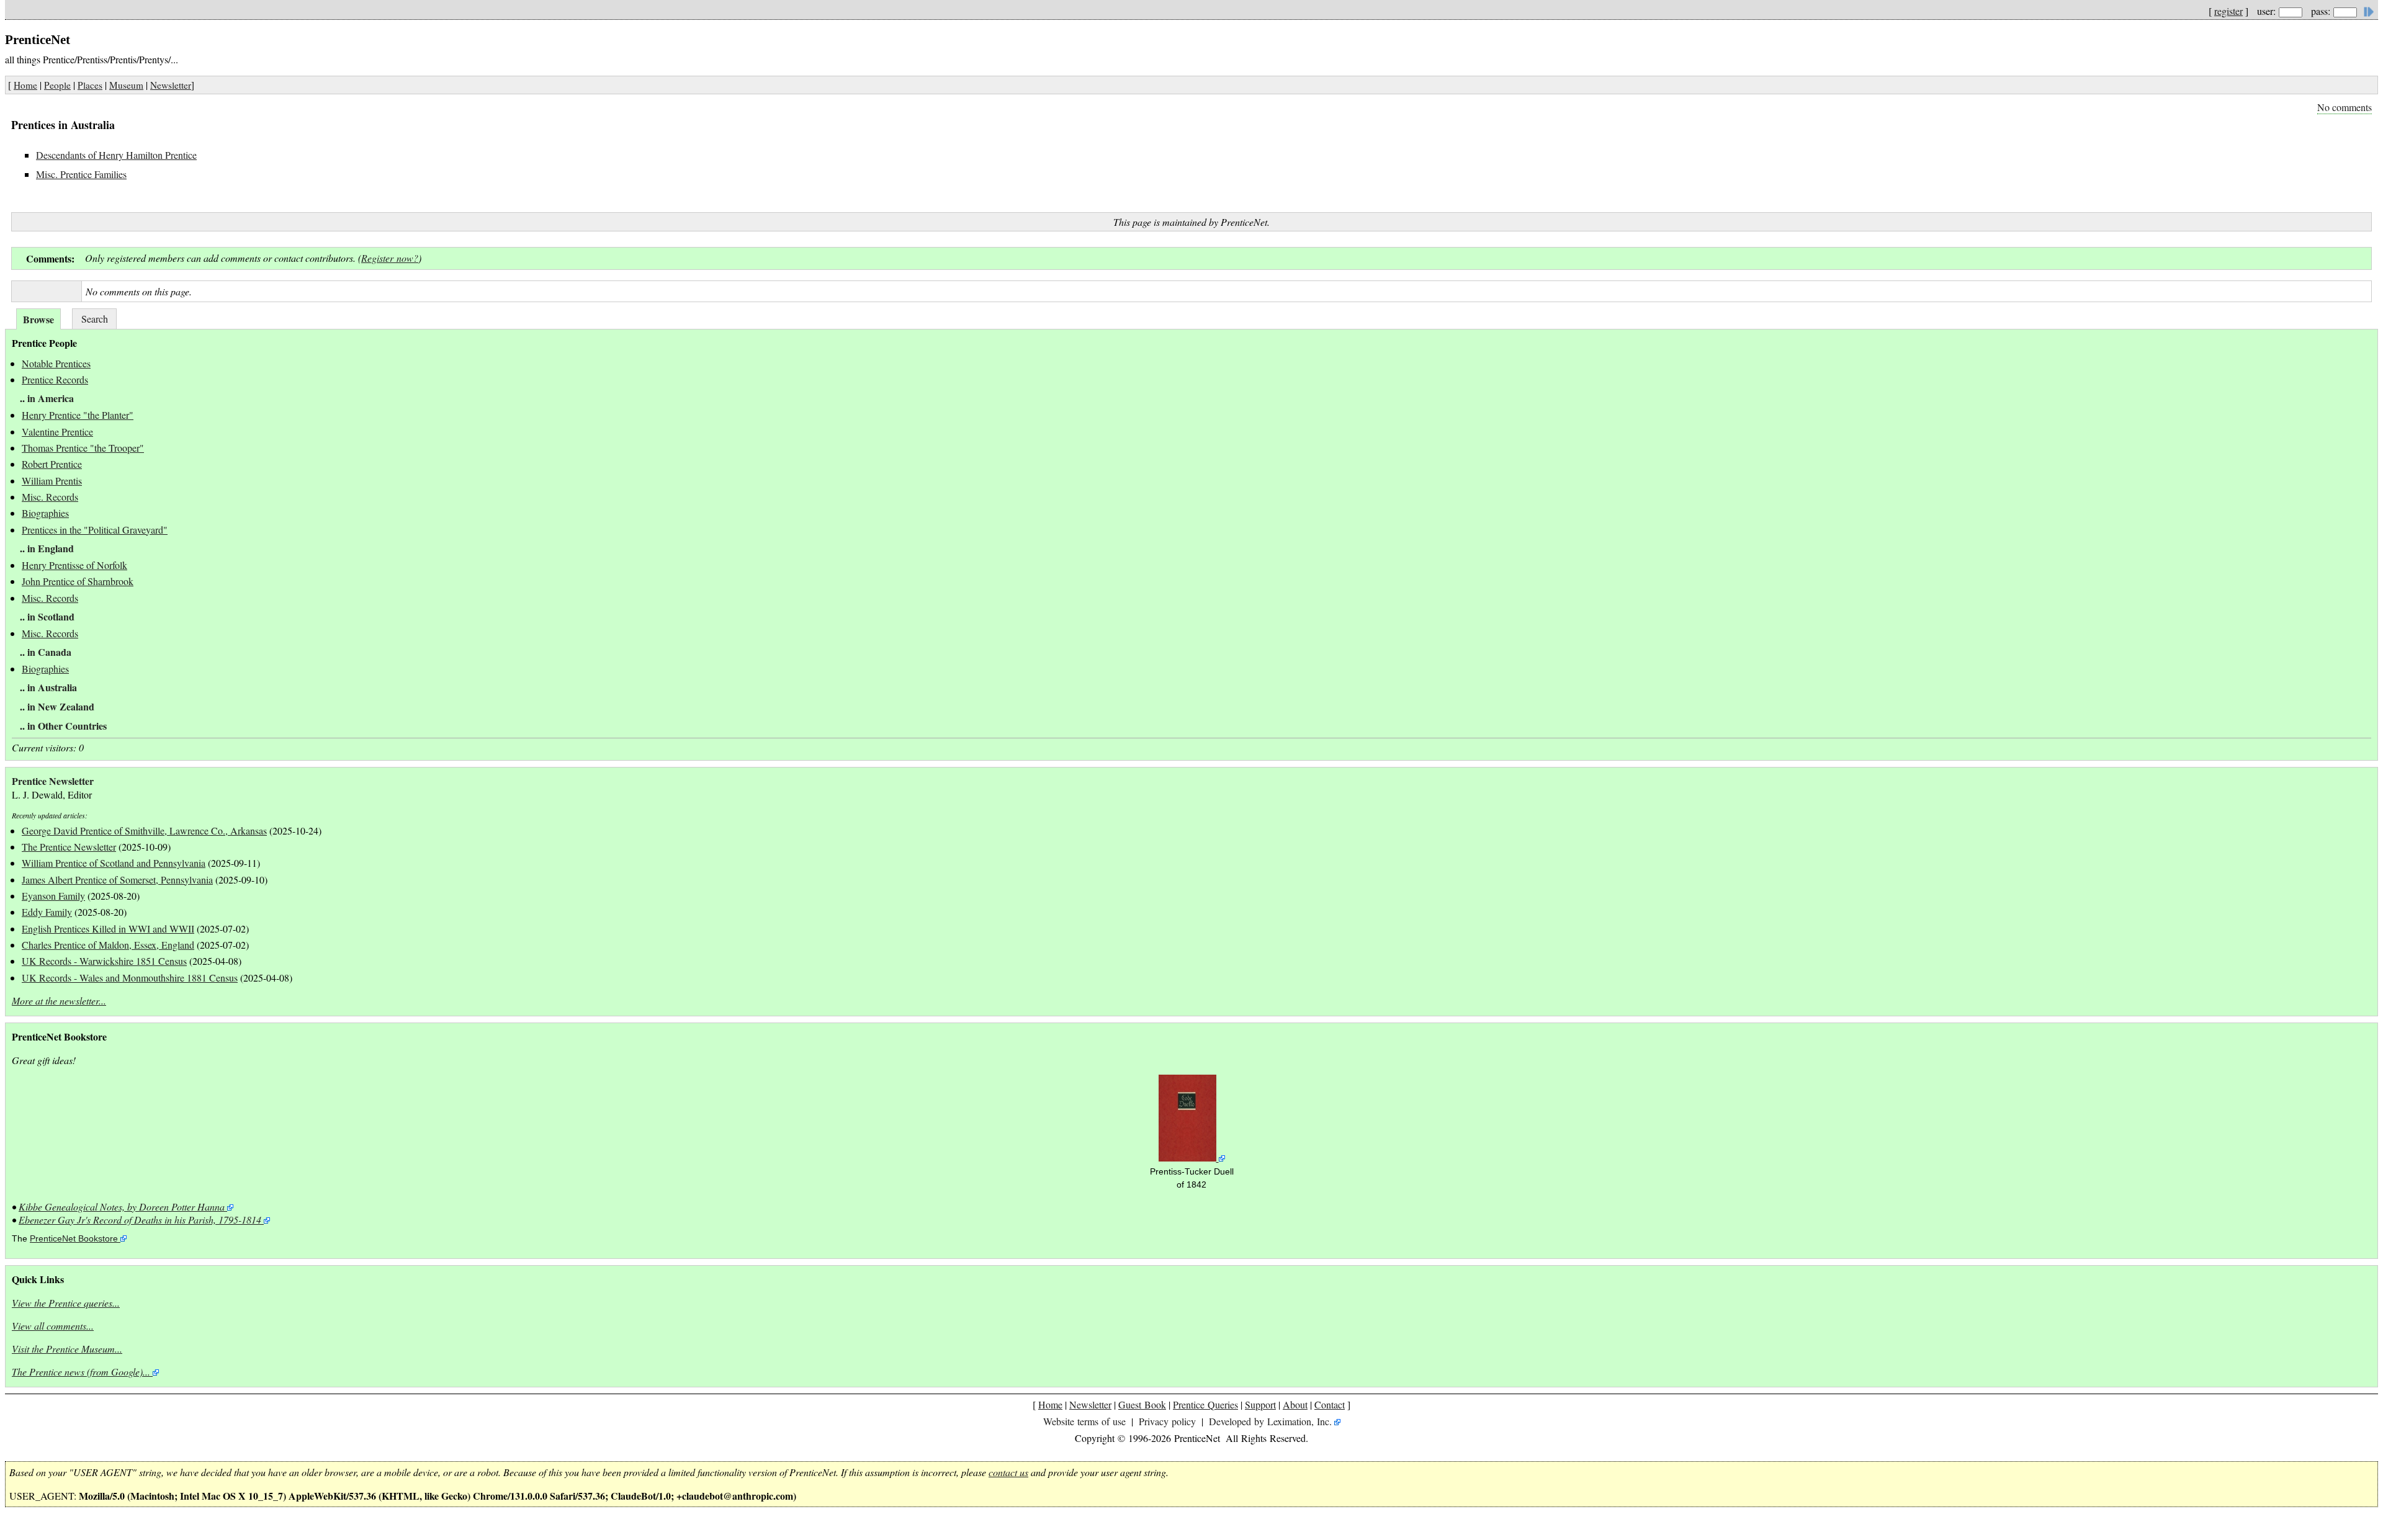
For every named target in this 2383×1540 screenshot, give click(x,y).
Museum (126, 85)
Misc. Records (50, 497)
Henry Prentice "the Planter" (78, 415)
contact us (1008, 1472)
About (1295, 1404)
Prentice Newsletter (53, 781)
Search (95, 319)
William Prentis (52, 481)
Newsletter (171, 85)
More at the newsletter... (59, 1001)
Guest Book (1142, 1404)
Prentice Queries (1205, 1404)
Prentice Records (55, 379)
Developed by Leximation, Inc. (1270, 1421)
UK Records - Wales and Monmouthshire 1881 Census (130, 978)
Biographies (45, 513)
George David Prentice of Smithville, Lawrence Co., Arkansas (144, 830)
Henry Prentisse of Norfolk (74, 565)
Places (90, 85)
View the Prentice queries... (66, 1303)
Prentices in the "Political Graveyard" (95, 530)
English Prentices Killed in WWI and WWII (108, 929)
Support (1260, 1404)
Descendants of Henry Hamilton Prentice (116, 155)
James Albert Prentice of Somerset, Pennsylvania (117, 880)
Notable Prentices (56, 363)
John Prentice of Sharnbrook (78, 581)
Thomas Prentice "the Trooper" (83, 448)
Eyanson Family (53, 896)
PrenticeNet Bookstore (74, 1239)
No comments (2345, 107)
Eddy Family (47, 912)
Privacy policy (1167, 1421)
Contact (1330, 1404)
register (2228, 11)
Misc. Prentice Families (81, 174)
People (57, 85)
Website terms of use (1084, 1421)
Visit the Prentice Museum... (67, 1349)
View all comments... (53, 1326)
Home (25, 85)
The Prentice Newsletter (69, 847)
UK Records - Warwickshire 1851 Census (104, 961)
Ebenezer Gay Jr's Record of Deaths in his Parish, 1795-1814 (140, 1220)
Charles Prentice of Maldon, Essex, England (108, 945)
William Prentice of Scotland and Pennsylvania (114, 863)
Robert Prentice (52, 464)
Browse (38, 319)
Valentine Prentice (57, 432)
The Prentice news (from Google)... (81, 1372)
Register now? (390, 258)
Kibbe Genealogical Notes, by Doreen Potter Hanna (122, 1206)
